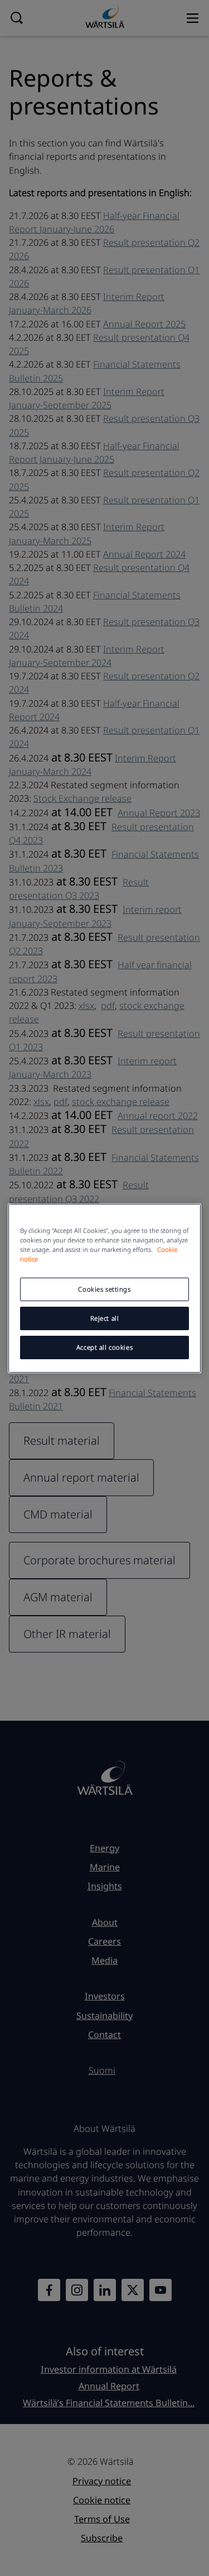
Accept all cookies (104, 1347)
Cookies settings (104, 1289)
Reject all (105, 1318)
